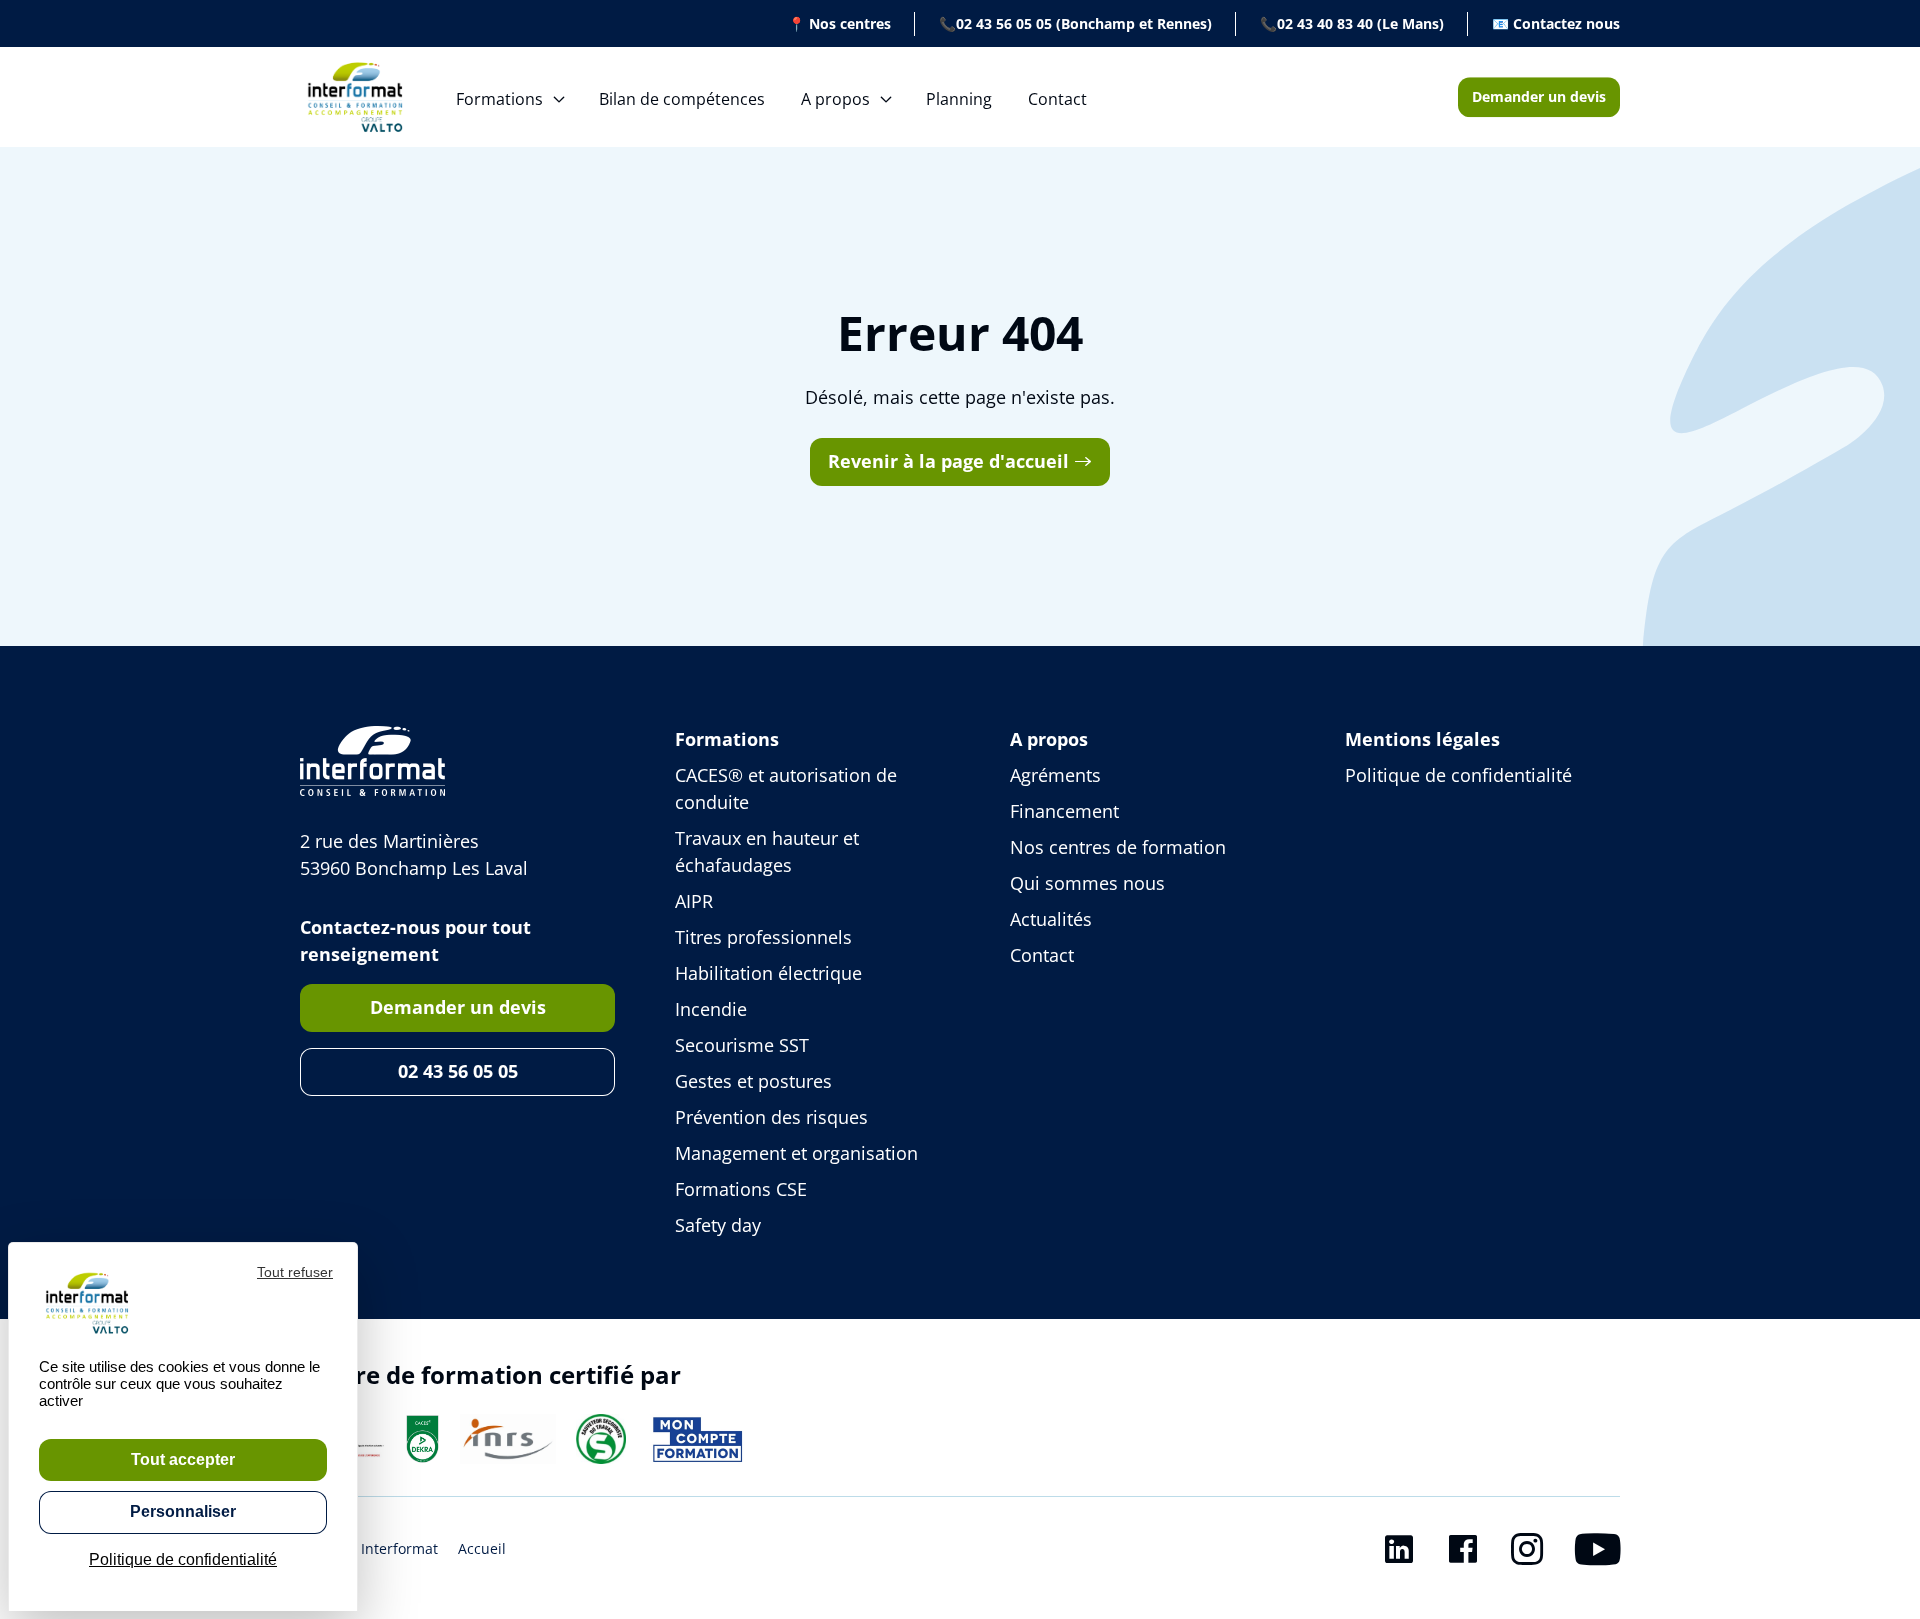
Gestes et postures (753, 1081)
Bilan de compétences (682, 99)
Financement (1064, 811)
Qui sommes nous (1087, 883)
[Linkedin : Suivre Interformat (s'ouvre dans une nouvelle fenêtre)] (1399, 1553)
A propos (835, 99)
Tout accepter (183, 1459)
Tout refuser (295, 1272)
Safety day (718, 1225)
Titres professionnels (763, 937)
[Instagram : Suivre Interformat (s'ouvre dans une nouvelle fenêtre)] (1527, 1553)
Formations (499, 99)
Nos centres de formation (1118, 847)
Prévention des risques (771, 1117)
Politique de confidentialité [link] (183, 1559)
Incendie (711, 1009)
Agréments (1055, 775)
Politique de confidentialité (1458, 775)
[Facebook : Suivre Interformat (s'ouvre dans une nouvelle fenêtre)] (1463, 1553)
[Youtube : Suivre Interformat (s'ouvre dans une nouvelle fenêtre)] (1597, 1553)
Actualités (1051, 919)
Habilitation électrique (768, 973)
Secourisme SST (742, 1045)
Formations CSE (741, 1189)
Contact (1057, 99)
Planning (959, 99)
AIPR (694, 901)
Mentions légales (1422, 739)
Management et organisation (796, 1153)
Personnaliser (183, 1511)
